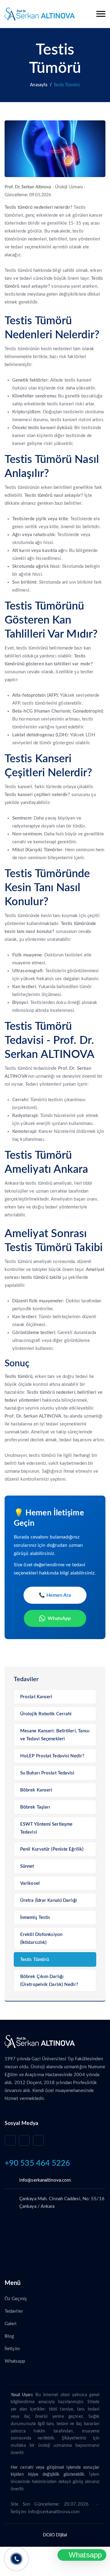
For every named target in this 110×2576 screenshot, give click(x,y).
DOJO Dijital (55, 2535)
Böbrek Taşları (35, 1807)
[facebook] (38, 2140)
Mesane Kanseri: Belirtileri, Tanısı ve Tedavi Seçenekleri (55, 1735)
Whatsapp (15, 2361)
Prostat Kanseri (36, 1697)
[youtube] (10, 2140)
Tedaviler (14, 2311)
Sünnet (27, 1866)
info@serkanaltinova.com (45, 2180)
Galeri (11, 2324)
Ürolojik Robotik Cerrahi (46, 1714)
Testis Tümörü (35, 1960)
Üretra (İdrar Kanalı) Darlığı (49, 1900)
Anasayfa (39, 85)
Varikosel (30, 1883)
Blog (9, 2336)
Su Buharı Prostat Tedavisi (47, 1773)
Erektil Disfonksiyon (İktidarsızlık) (41, 1939)
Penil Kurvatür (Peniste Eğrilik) (52, 1849)
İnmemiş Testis (35, 1918)
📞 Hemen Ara (55, 1595)
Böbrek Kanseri (36, 1790)
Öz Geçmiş (16, 2299)
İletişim (12, 2349)
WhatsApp (59, 1618)
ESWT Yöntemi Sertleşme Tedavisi (46, 1828)
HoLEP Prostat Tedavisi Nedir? (52, 1756)
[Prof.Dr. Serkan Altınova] (40, 14)
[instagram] (24, 2140)
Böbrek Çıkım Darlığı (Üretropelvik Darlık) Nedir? (49, 1981)
